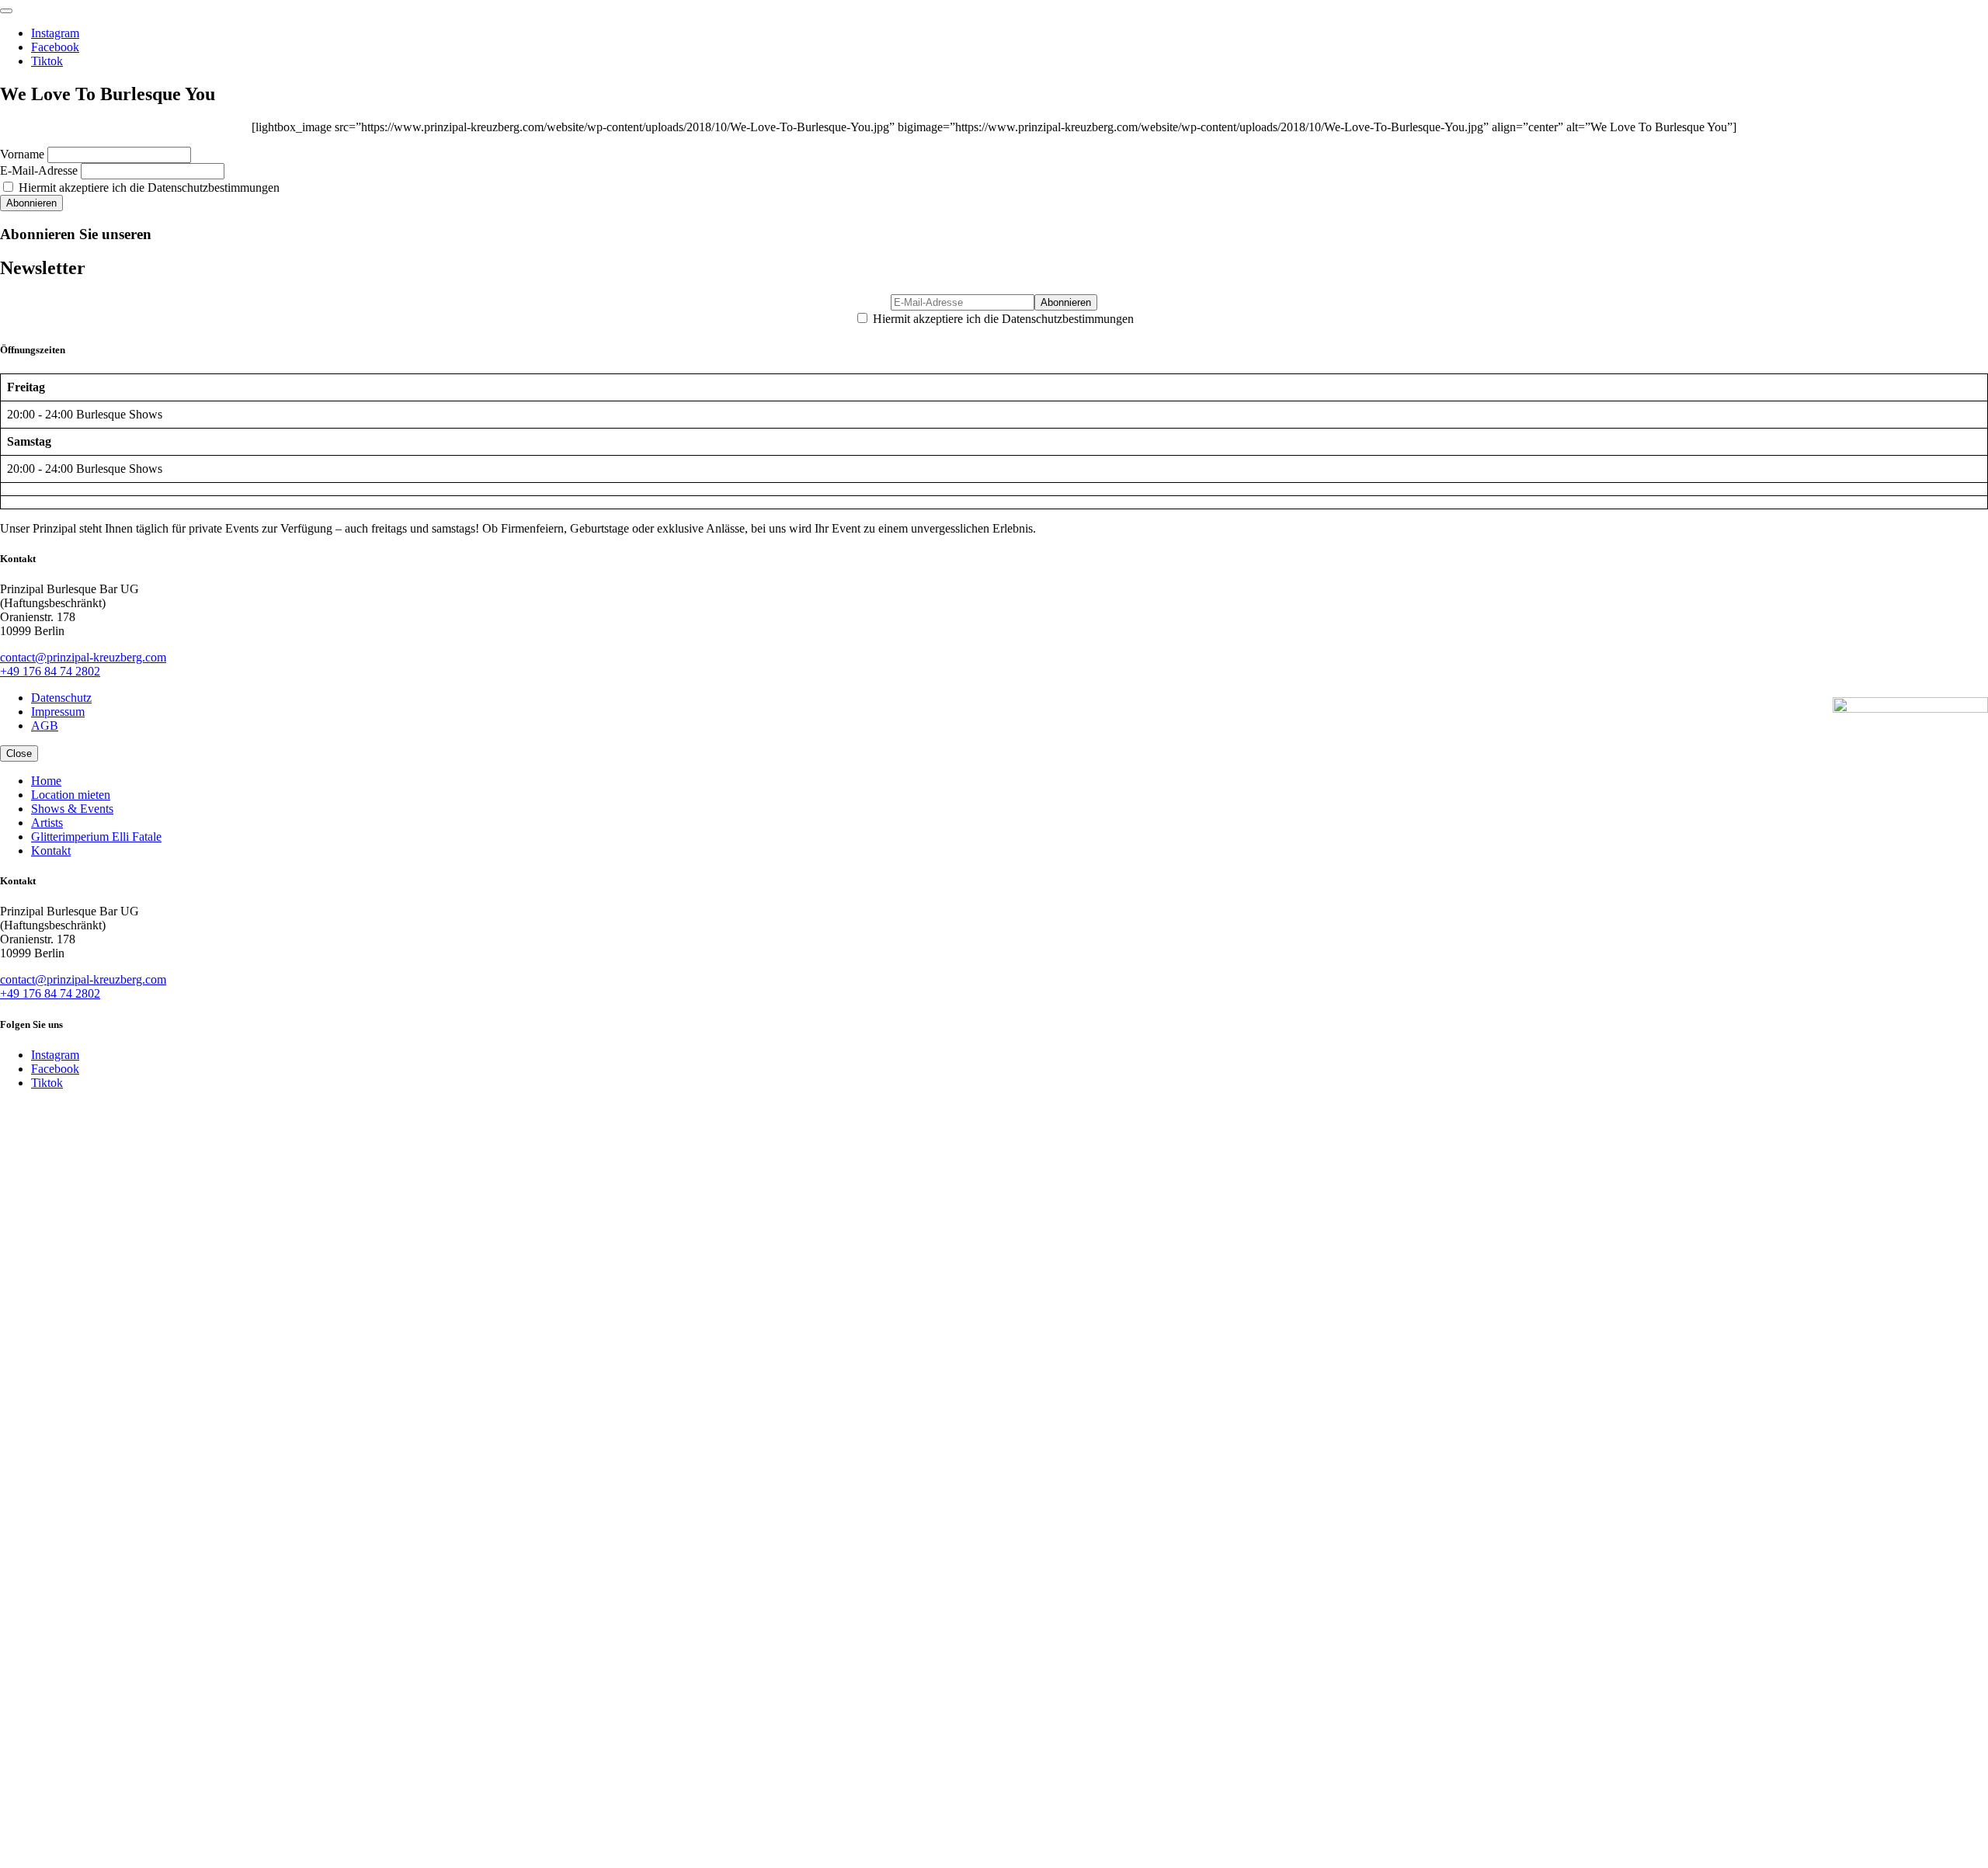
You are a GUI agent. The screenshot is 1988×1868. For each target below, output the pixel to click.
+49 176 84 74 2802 (50, 671)
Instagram (55, 33)
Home (46, 781)
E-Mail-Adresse (39, 170)
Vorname (22, 154)
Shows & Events (72, 809)
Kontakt (51, 851)
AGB (45, 726)
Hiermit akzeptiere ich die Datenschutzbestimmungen (148, 187)
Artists (47, 823)
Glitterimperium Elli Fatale (96, 837)
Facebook (55, 47)
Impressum (58, 712)
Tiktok (47, 61)
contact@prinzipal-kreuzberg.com (83, 657)
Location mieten (71, 795)
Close (19, 753)
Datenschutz (61, 698)
